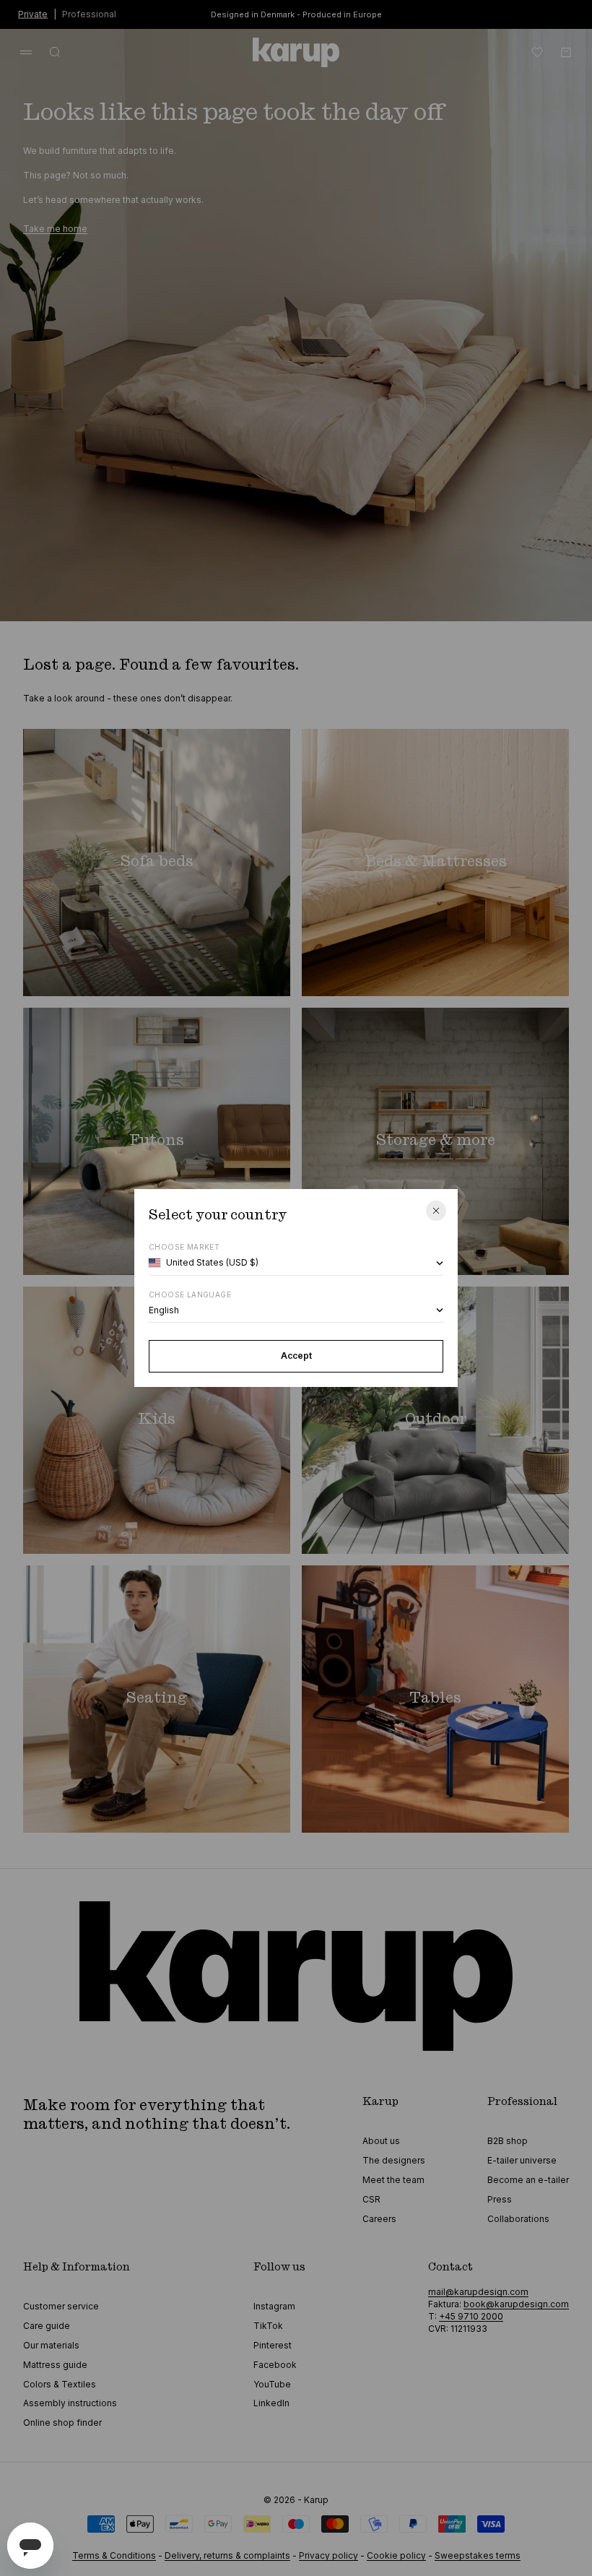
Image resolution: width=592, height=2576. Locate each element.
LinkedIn (271, 2403)
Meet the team (393, 2180)
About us (381, 2141)
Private (33, 13)
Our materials (51, 2345)
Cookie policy (396, 2555)
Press (500, 2199)
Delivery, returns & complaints (227, 2555)
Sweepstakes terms (478, 2555)
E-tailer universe (522, 2160)
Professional (89, 13)
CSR (371, 2199)
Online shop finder (62, 2422)
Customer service (61, 2306)
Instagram (274, 2306)
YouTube (272, 2384)
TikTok (268, 2326)
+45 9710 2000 (471, 2316)
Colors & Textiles (60, 2384)
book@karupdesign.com (516, 2304)
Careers (379, 2219)
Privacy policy (328, 2555)
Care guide (47, 2326)
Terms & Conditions (114, 2555)
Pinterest (273, 2345)
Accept (296, 1356)
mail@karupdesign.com (478, 2292)
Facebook (275, 2365)
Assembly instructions (70, 2403)
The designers (394, 2160)
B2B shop (508, 2141)
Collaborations (518, 2219)
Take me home (55, 229)
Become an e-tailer (528, 2180)
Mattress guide (55, 2365)
